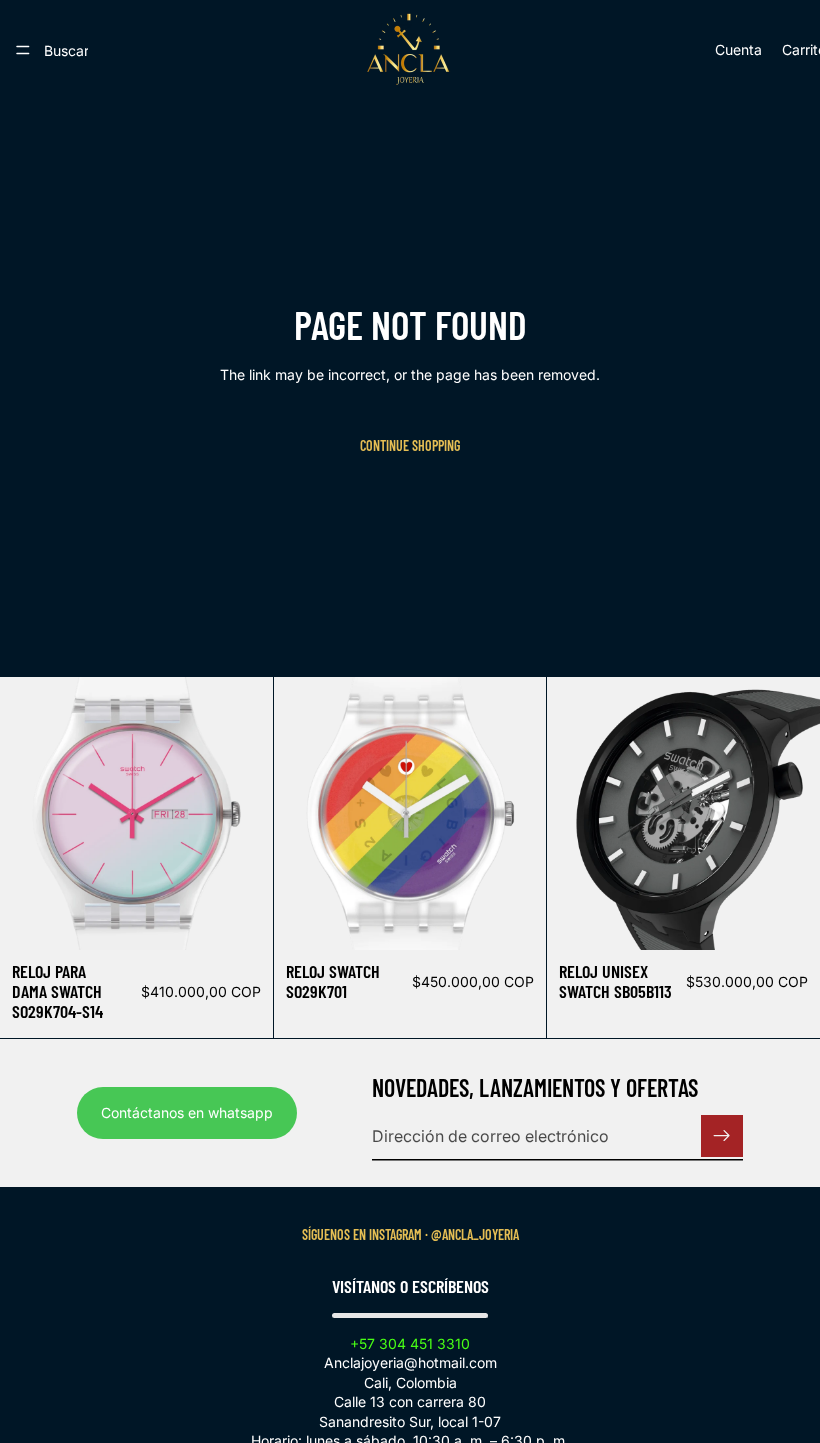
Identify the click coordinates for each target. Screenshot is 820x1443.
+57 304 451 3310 (410, 1343)
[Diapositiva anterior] (304, 814)
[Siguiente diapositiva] (516, 814)
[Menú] (23, 50)
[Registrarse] (722, 1136)
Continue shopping (410, 445)
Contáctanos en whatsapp (187, 1112)
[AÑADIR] (242, 919)
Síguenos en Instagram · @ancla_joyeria (410, 1234)
